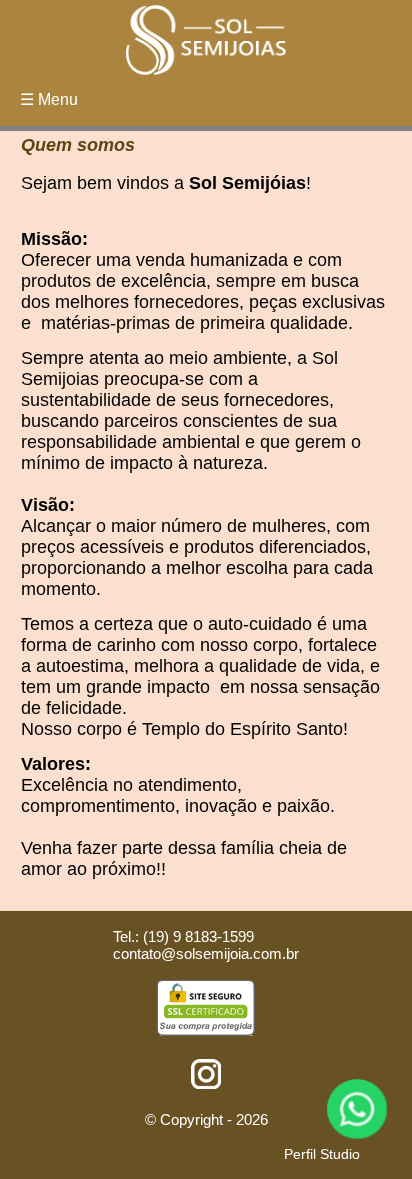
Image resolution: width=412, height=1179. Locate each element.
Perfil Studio (322, 1154)
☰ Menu (49, 99)
